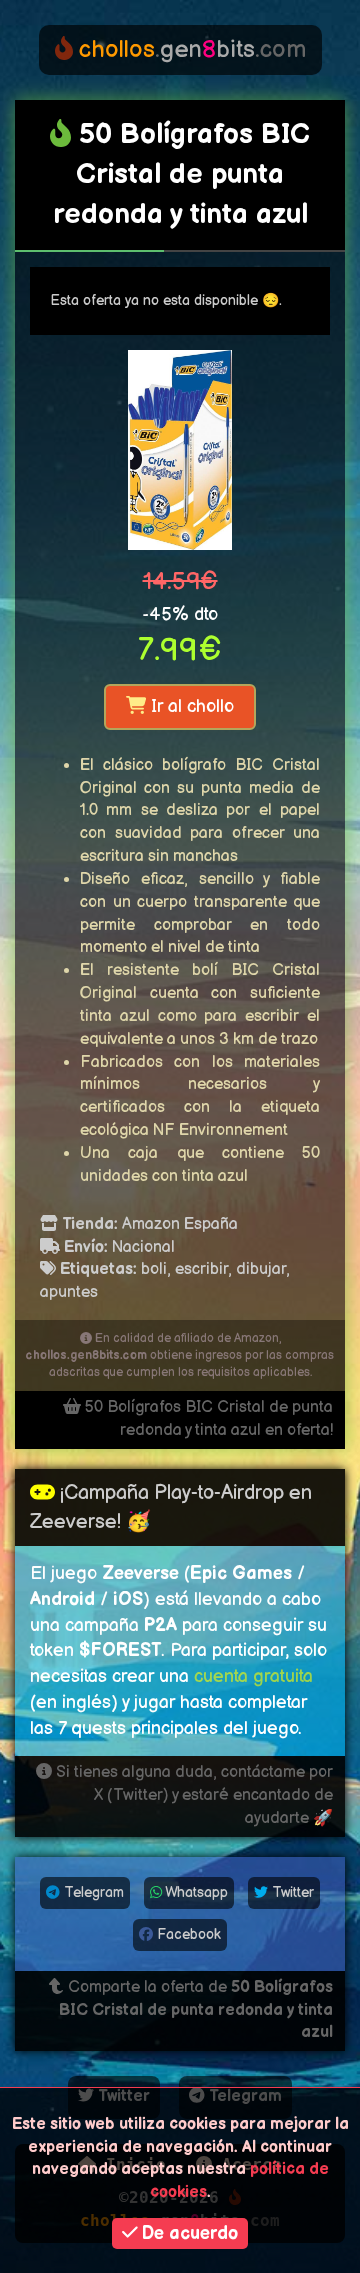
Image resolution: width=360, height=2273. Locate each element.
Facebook (187, 1934)
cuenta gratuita (253, 1676)
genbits (192, 49)
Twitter (291, 1892)
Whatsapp (195, 1892)
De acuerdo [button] (187, 2233)
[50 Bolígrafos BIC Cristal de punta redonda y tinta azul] (179, 449)
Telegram (92, 1892)
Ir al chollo (190, 706)
